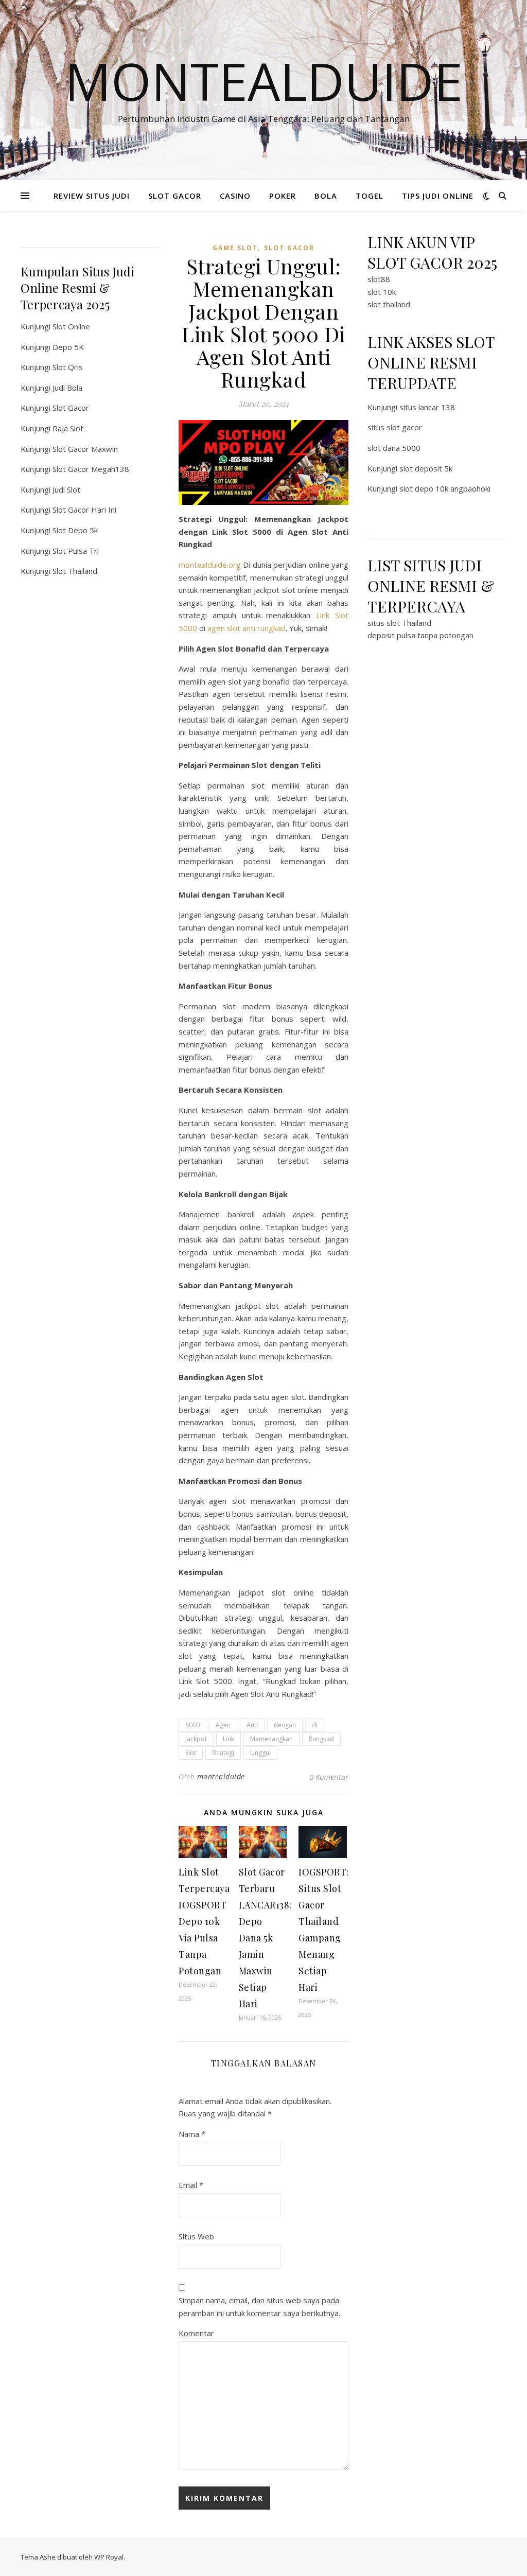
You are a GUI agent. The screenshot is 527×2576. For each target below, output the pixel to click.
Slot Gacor (71, 408)
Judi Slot (66, 489)
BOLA (326, 196)
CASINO (235, 196)
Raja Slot (68, 428)
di (315, 1725)
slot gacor (289, 248)
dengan (285, 1725)
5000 (192, 1725)
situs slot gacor (395, 427)
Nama (192, 2134)
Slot (191, 1753)
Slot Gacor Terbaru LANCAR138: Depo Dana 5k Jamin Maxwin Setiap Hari (265, 1938)
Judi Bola (67, 388)
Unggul (260, 1753)
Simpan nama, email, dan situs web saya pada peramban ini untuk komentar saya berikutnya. (259, 2307)
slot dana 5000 (394, 448)
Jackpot (196, 1739)
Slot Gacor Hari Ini (84, 510)
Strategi (223, 1753)
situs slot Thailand (399, 623)
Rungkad (321, 1739)
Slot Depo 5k (75, 530)
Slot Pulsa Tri (76, 551)
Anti (252, 1725)
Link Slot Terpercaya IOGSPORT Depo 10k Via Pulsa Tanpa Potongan (204, 1921)
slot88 (379, 279)
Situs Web (196, 2236)
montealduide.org (210, 565)
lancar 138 (437, 407)
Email (191, 2185)
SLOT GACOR (175, 196)
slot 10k (382, 292)
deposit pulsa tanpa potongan (420, 635)
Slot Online (71, 326)
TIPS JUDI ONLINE (438, 196)
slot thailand (389, 304)
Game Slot (235, 248)
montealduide (221, 1776)
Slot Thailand (75, 571)
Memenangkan (271, 1739)
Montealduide (264, 81)
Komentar (196, 2333)
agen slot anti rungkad (247, 628)
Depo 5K (68, 347)
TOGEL (370, 196)
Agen (223, 1725)
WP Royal (109, 2557)
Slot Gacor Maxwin (85, 449)
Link (229, 1739)
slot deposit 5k (426, 468)
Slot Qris (68, 367)
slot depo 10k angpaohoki (445, 488)
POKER (283, 196)
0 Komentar (329, 1777)
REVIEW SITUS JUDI (92, 196)
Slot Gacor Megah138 (91, 469)
